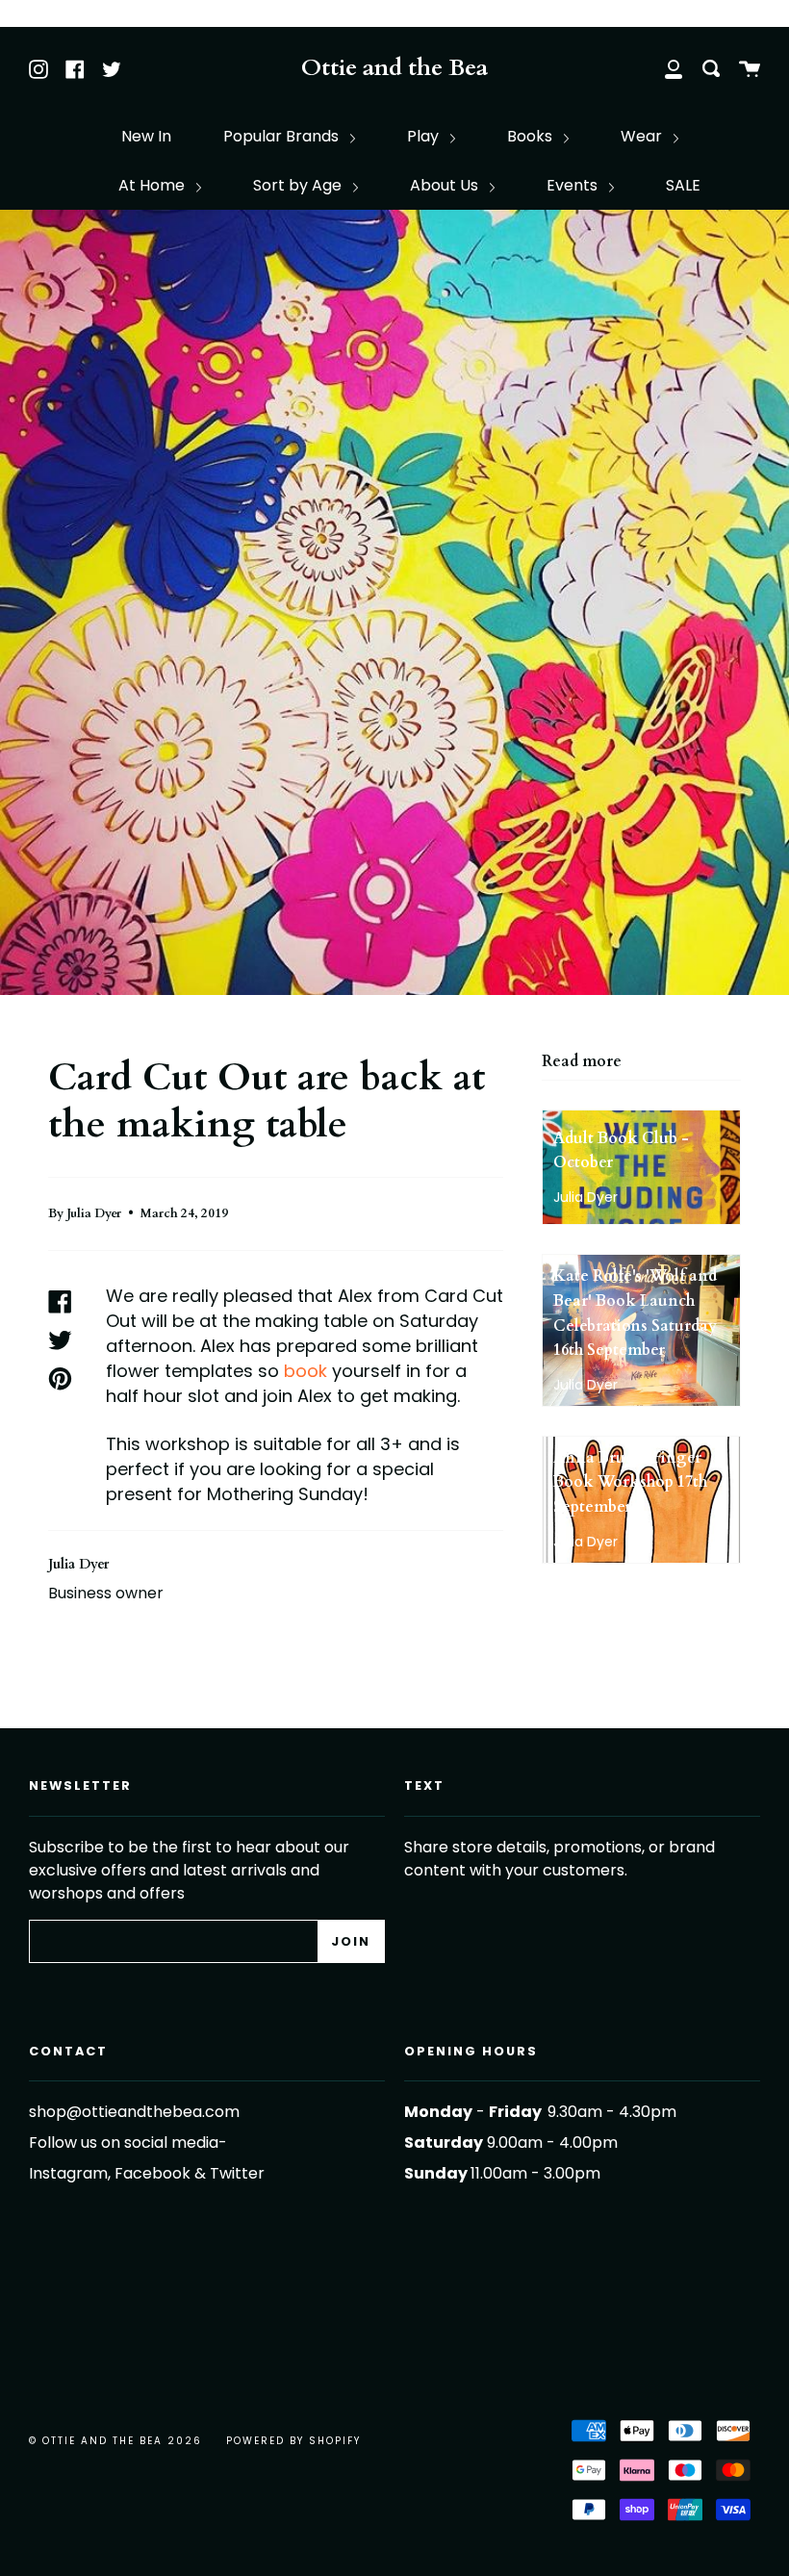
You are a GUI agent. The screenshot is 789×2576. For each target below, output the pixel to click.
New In (146, 136)
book (308, 1371)
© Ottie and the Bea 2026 (115, 2441)
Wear (643, 136)
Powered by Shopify (293, 2441)
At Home (153, 185)
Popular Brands (283, 136)
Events (574, 185)
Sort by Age (299, 185)
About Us (446, 185)
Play (425, 136)
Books (532, 136)
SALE (683, 185)
